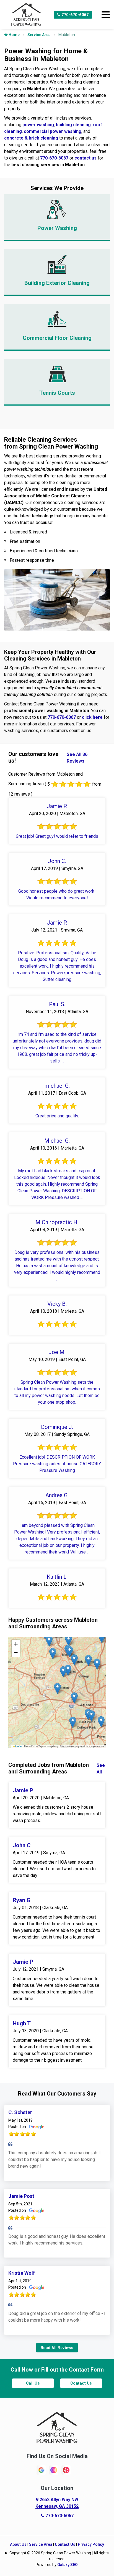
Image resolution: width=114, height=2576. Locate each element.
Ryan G (22, 1900)
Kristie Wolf (22, 2273)
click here (92, 717)
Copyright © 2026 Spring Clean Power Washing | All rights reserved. (59, 2556)
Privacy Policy (91, 2544)
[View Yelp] (66, 2470)
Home (14, 35)
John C (22, 1845)
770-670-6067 (75, 15)
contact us (85, 158)
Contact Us (81, 2383)
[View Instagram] (54, 2470)
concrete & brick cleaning (31, 138)
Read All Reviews (57, 2348)
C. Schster (20, 2112)
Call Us (33, 2383)
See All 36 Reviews (77, 758)
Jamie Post (21, 2196)
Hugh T (22, 2023)
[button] (68, 1670)
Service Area (39, 35)
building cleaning (73, 125)
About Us (18, 2544)
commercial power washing (53, 131)
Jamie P (23, 1790)
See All (101, 1769)
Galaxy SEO (68, 2565)
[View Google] (41, 2470)
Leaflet (18, 1746)
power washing (38, 125)
